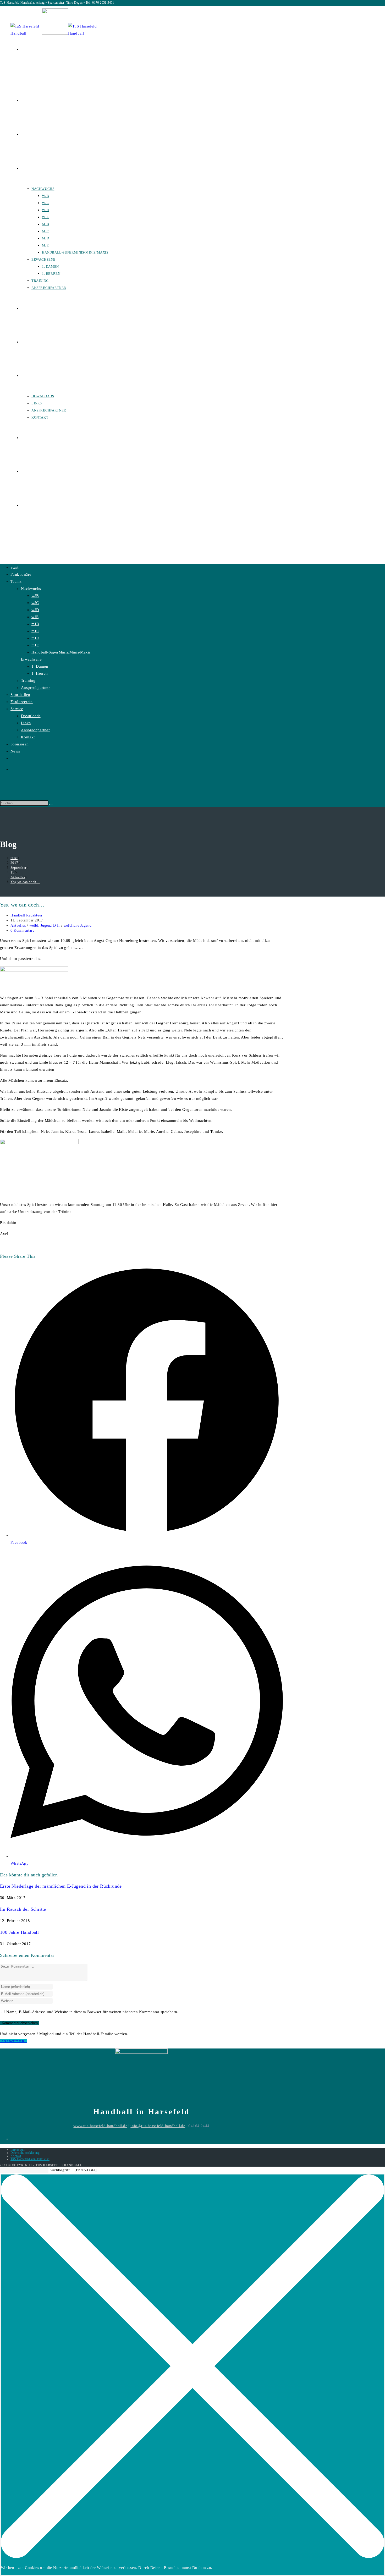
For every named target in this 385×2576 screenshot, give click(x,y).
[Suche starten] (51, 804)
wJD (35, 610)
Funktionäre (21, 574)
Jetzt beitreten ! (13, 2041)
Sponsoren (20, 744)
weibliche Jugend (78, 926)
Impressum (18, 2150)
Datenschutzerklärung (25, 2153)
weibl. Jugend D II (45, 926)
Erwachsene (31, 659)
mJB (35, 624)
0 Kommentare (22, 930)
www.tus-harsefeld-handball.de (100, 2126)
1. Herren (40, 673)
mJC (35, 631)
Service (17, 709)
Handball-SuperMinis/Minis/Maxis (61, 652)
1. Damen (40, 666)
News (15, 751)
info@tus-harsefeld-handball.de (158, 2126)
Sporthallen (20, 695)
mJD (35, 638)
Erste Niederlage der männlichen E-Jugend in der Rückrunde (61, 1886)
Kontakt (28, 737)
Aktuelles (18, 926)
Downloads (31, 716)
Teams (16, 581)
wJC (35, 603)
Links (26, 723)
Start (14, 567)
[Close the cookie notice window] (192, 2557)
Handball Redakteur (27, 915)
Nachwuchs (31, 589)
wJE (35, 617)
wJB (35, 596)
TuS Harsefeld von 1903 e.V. (30, 2159)
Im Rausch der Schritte (23, 1909)
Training (28, 680)
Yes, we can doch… (25, 882)
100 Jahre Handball (19, 1932)
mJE (35, 645)
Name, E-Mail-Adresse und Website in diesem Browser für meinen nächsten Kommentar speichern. (92, 2012)
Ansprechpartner (35, 688)
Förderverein (22, 702)
